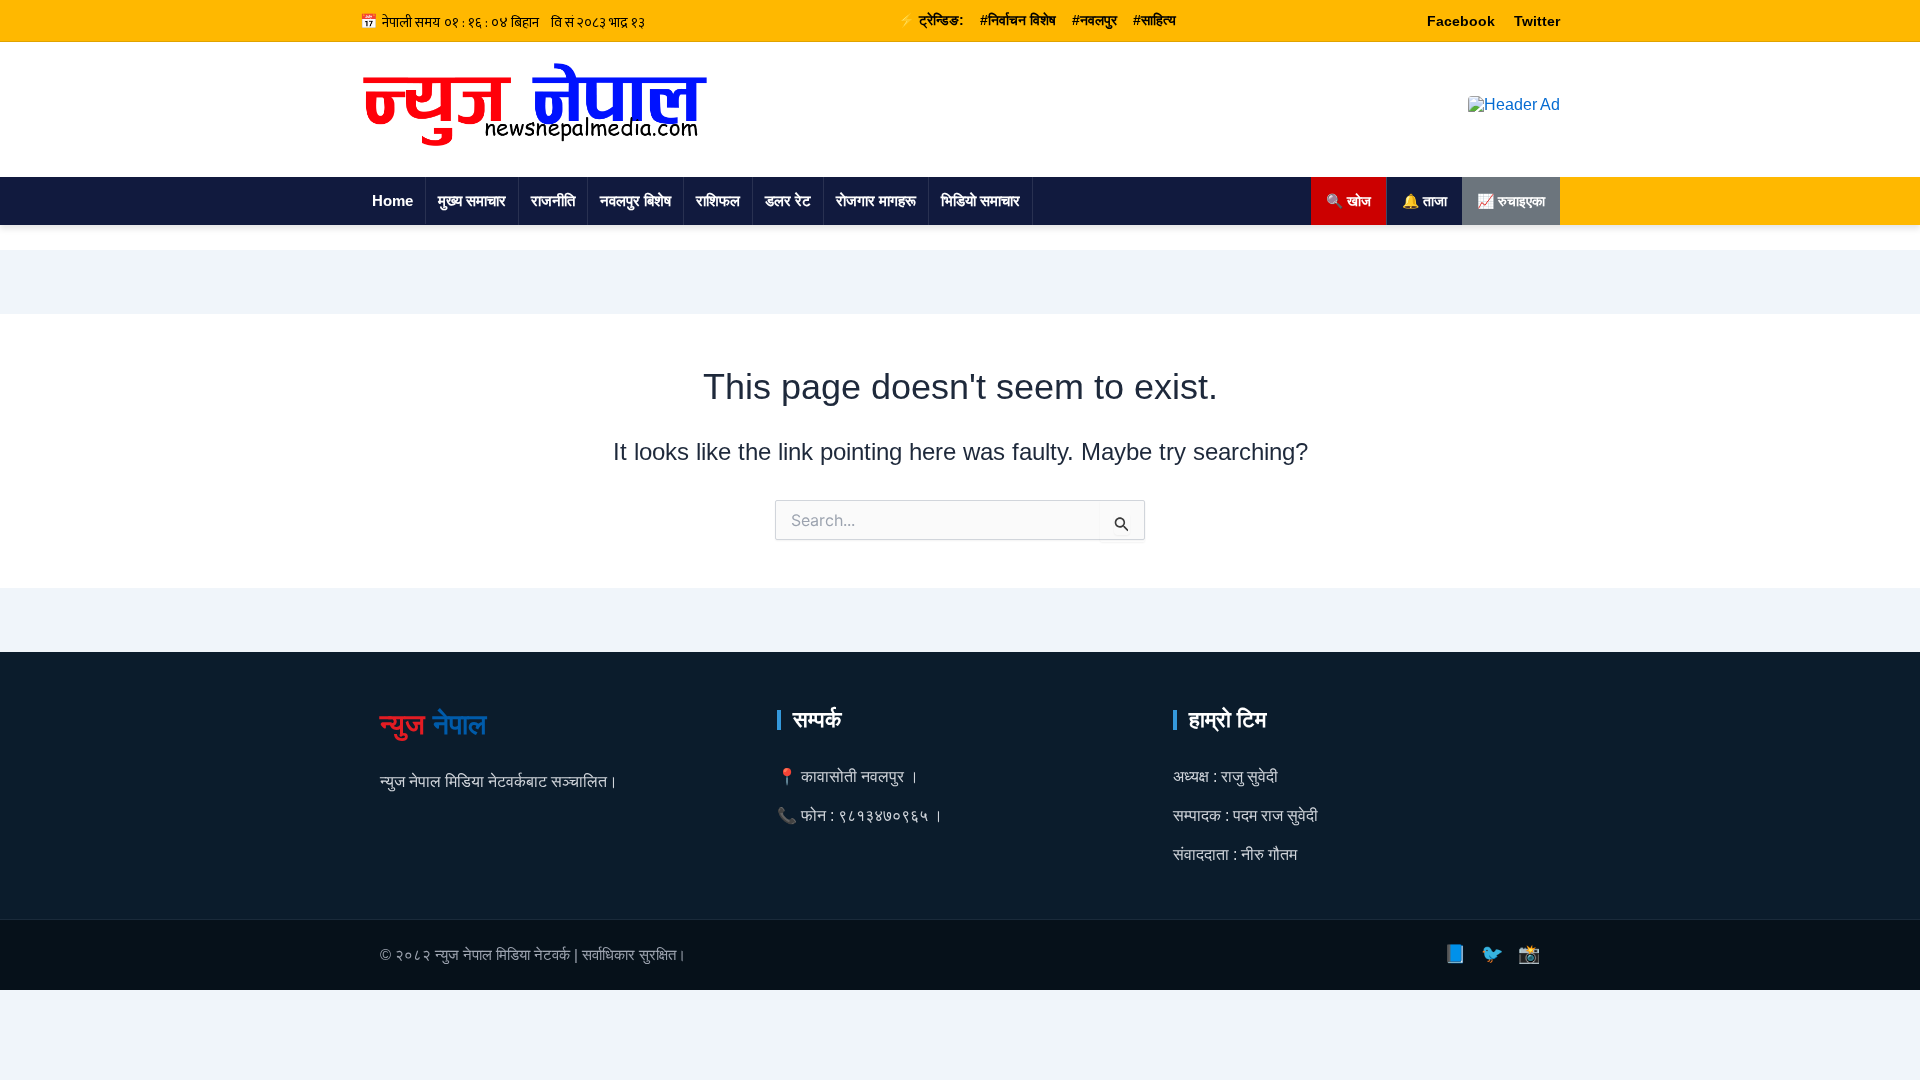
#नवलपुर (1094, 20)
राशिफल (718, 200)
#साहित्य (1154, 20)
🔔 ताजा (1424, 201)
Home (392, 200)
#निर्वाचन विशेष (1018, 20)
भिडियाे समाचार (980, 200)
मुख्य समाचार (472, 200)
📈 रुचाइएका (1511, 201)
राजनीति (553, 200)
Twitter (1537, 21)
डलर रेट (788, 200)
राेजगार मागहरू (876, 200)
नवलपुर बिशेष (635, 200)
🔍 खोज (1348, 201)
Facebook (1461, 21)
